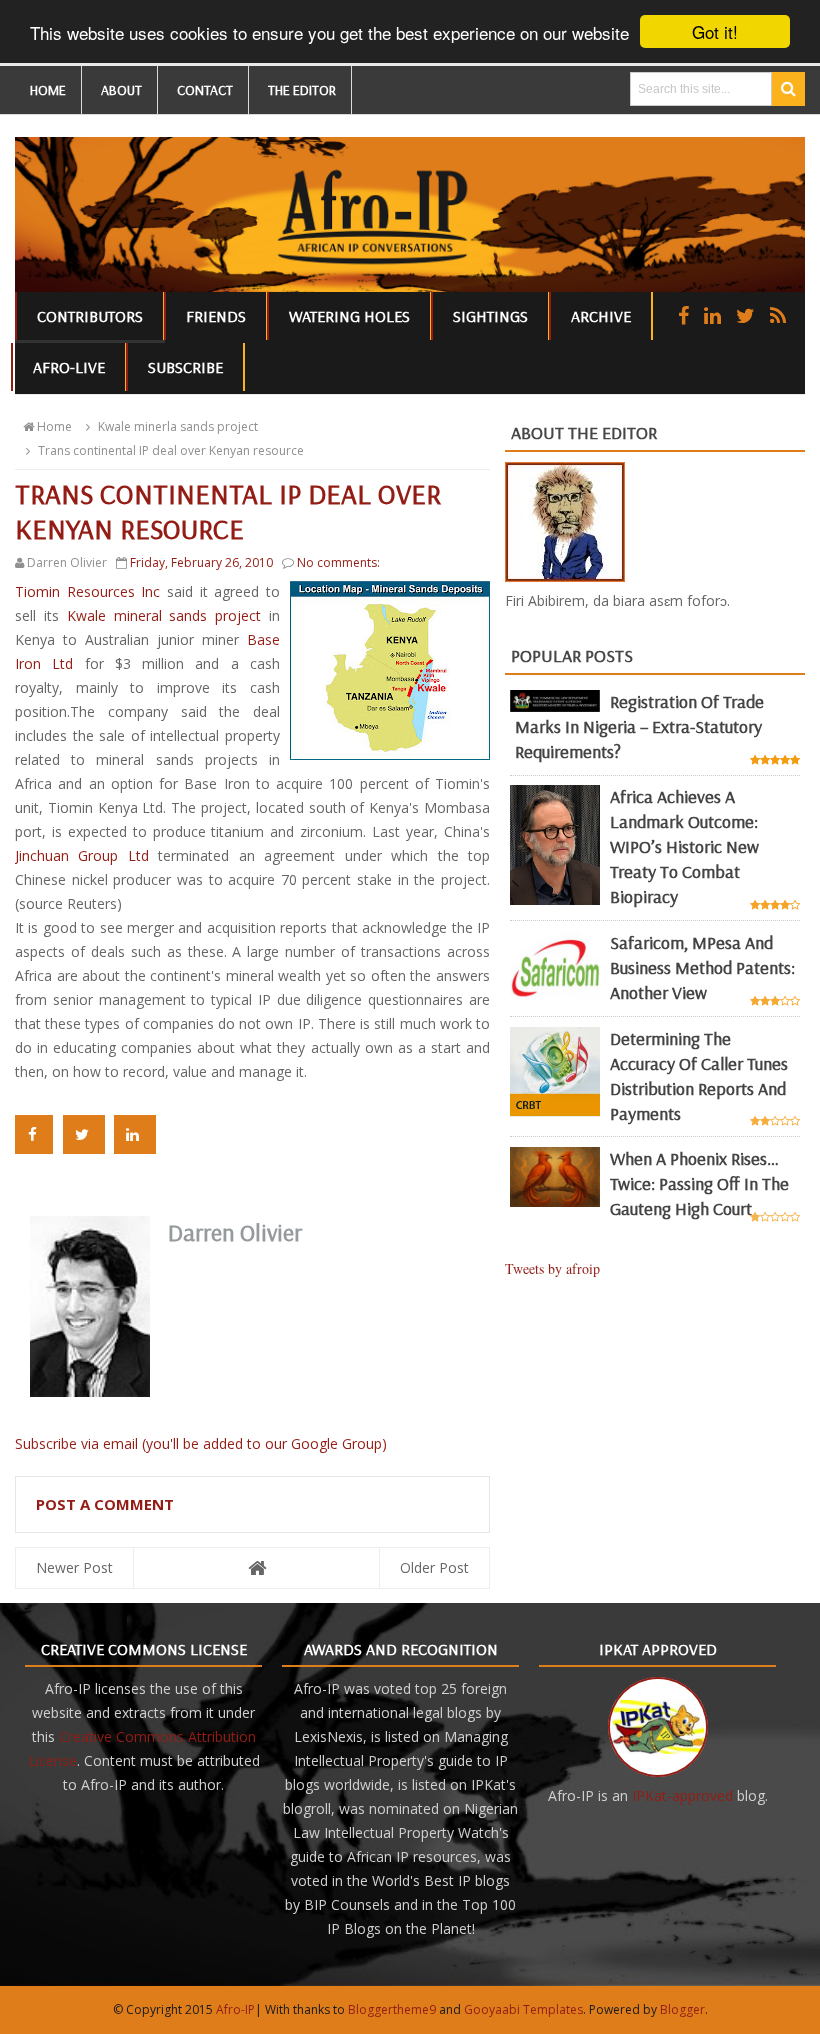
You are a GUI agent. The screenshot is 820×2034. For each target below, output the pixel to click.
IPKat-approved (682, 1795)
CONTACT (205, 90)
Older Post (434, 1567)
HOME (48, 90)
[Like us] (683, 315)
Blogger (682, 2009)
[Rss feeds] (778, 315)
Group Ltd (86, 855)
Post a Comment (105, 1504)
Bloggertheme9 (392, 2009)
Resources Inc (87, 591)
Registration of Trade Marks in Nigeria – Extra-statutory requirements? (639, 726)
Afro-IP (235, 2009)
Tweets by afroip (552, 1268)
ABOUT (121, 90)
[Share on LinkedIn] (135, 1134)
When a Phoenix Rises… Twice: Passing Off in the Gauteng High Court (699, 1183)
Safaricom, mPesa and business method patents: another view (702, 967)
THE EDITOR (302, 90)
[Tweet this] (84, 1134)
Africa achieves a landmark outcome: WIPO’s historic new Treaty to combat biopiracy (684, 846)
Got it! (715, 31)
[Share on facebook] (34, 1134)
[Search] (788, 89)
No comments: (338, 562)
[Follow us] (745, 315)
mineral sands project (168, 615)
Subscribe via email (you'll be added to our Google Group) (201, 1443)
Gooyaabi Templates (523, 2009)
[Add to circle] (712, 315)
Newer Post (74, 1567)
